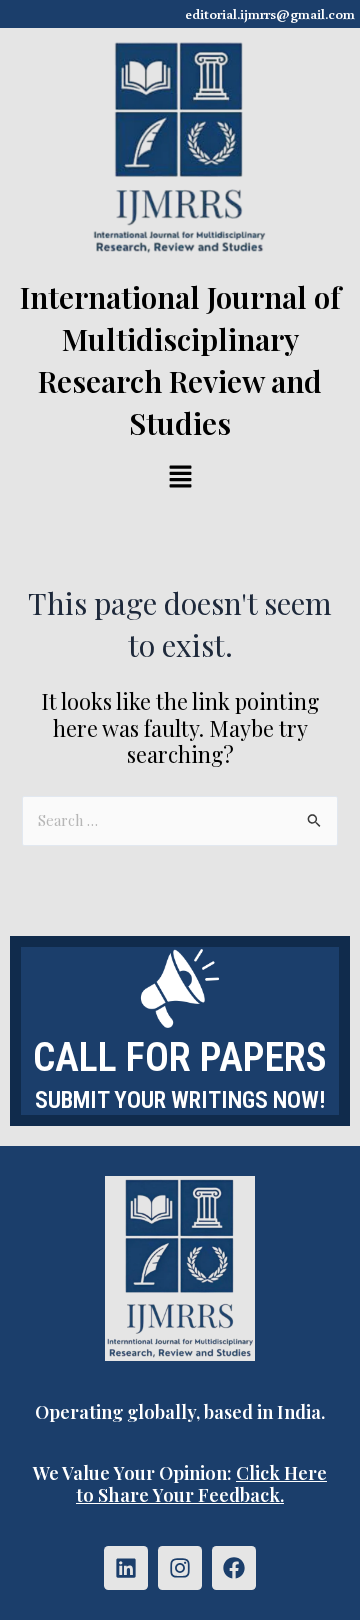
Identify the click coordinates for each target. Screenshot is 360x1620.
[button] (180, 478)
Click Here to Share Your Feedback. (201, 1483)
